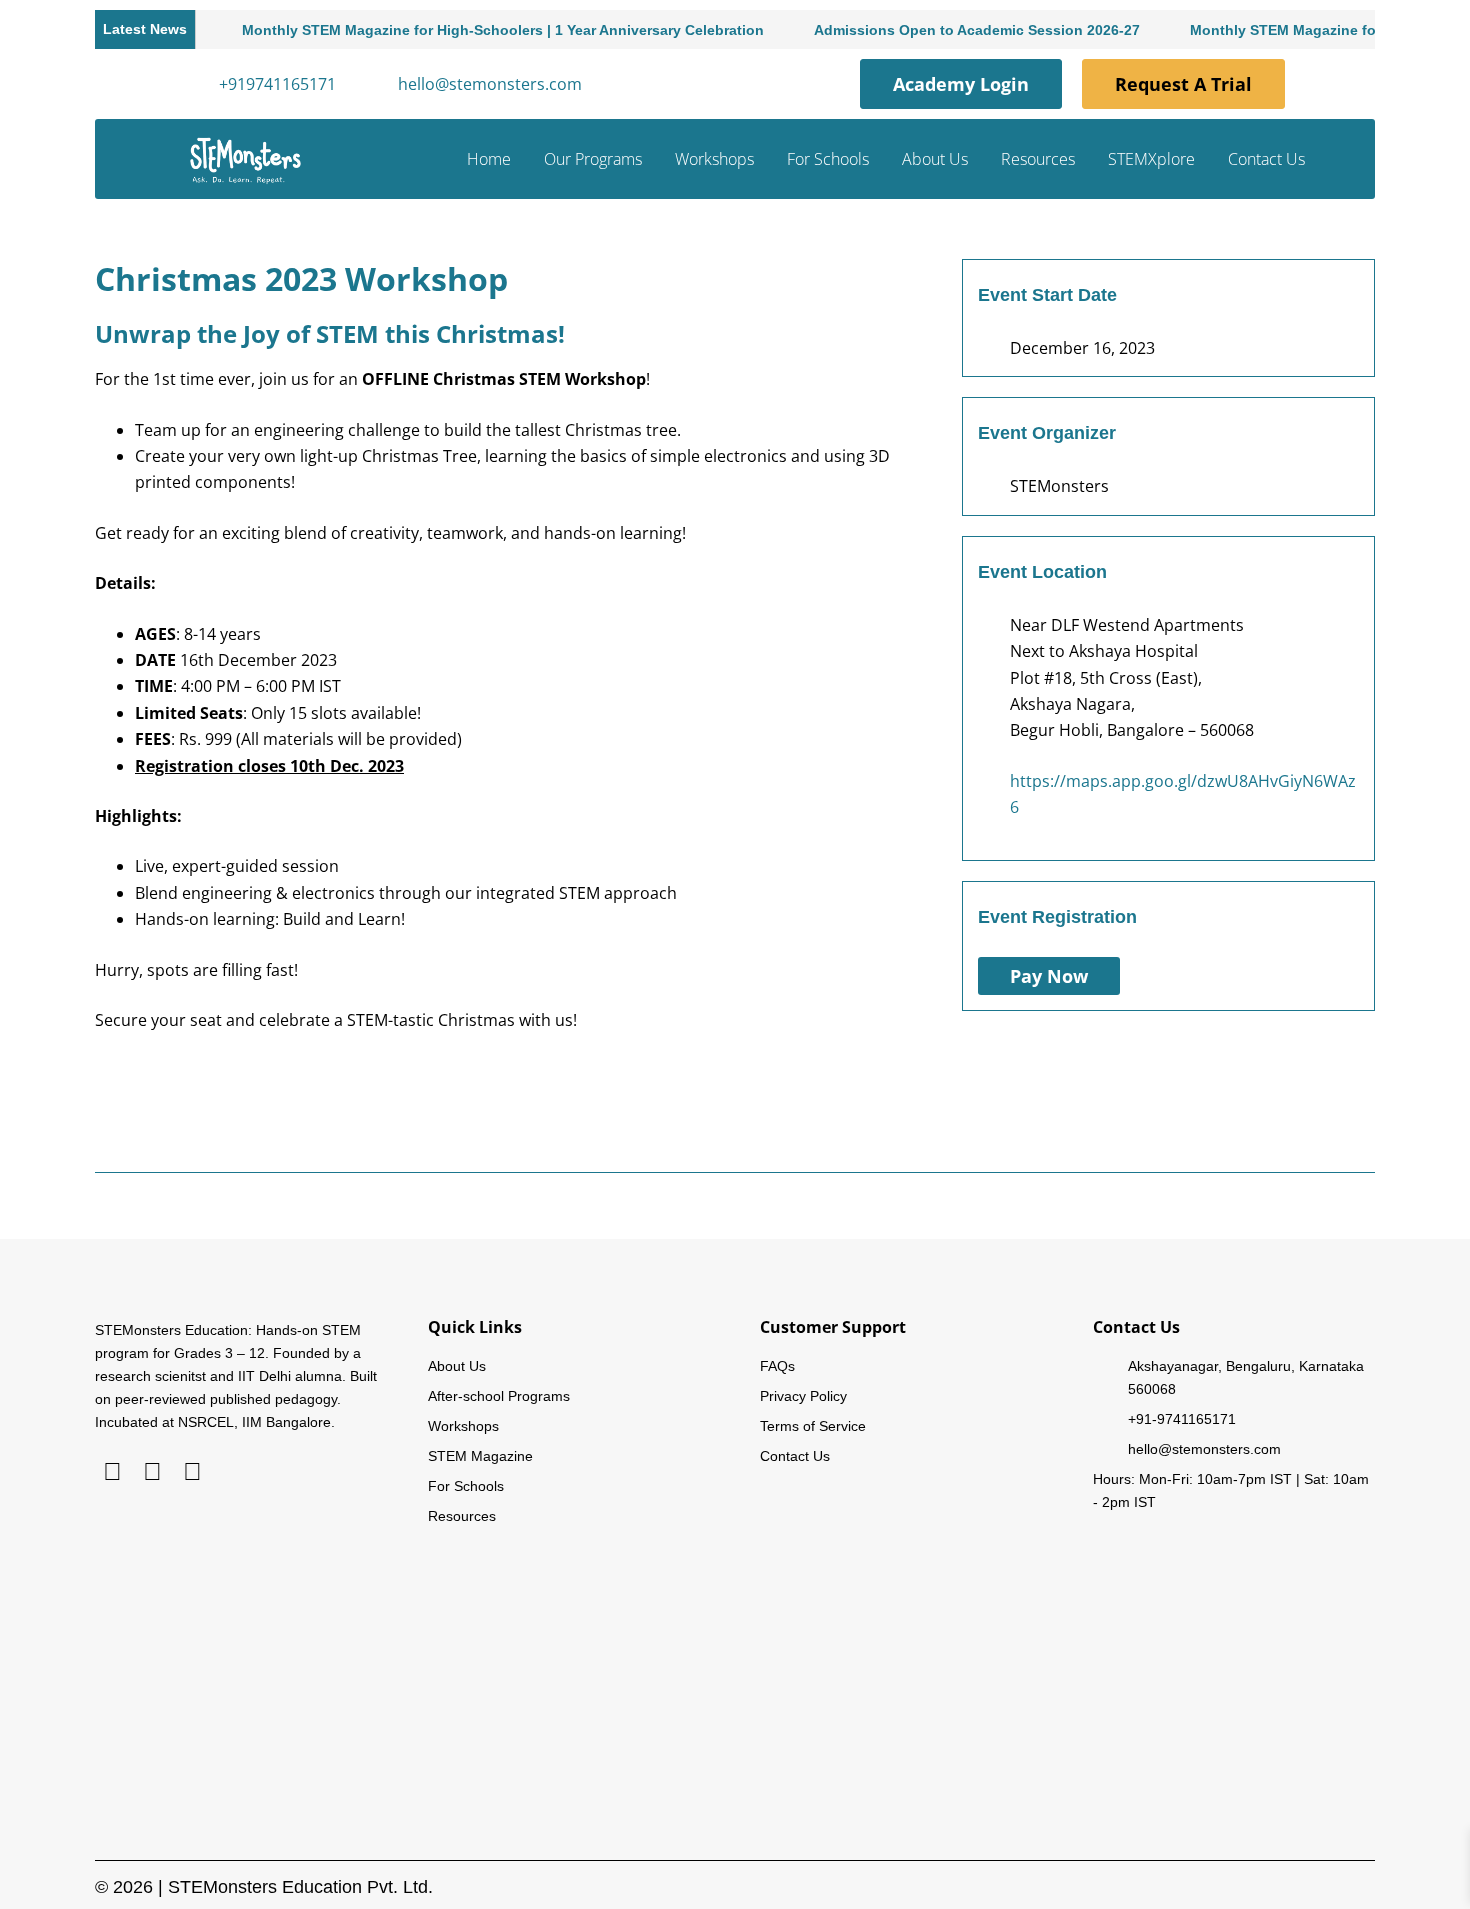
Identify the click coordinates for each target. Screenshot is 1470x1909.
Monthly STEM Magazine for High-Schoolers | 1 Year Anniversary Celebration (472, 30)
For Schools (828, 159)
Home (489, 159)
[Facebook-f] (192, 1471)
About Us (935, 159)
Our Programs (593, 159)
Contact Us (1266, 159)
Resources (1038, 159)
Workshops (714, 159)
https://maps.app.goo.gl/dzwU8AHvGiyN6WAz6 (1183, 794)
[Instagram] (152, 1471)
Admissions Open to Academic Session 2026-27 (946, 30)
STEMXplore (1151, 159)
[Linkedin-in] (112, 1471)
